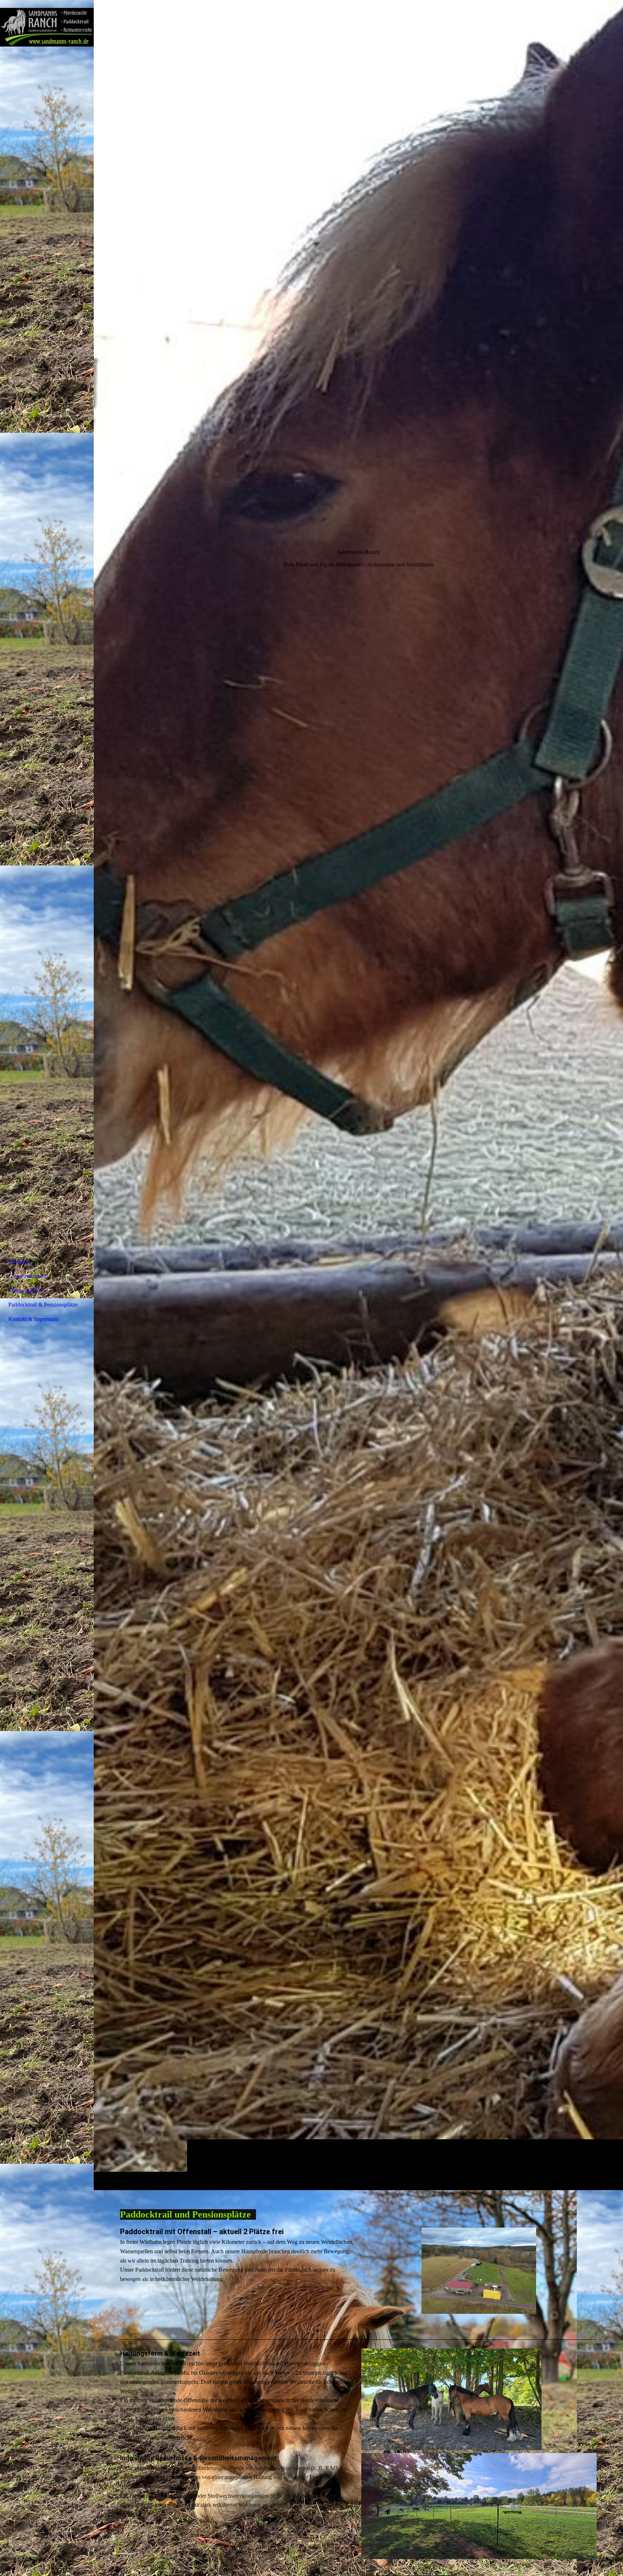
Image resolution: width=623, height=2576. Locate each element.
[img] (358, 1095)
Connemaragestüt (28, 1276)
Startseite (19, 1262)
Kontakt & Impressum (34, 1319)
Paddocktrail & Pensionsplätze (43, 1305)
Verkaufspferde (26, 1291)
